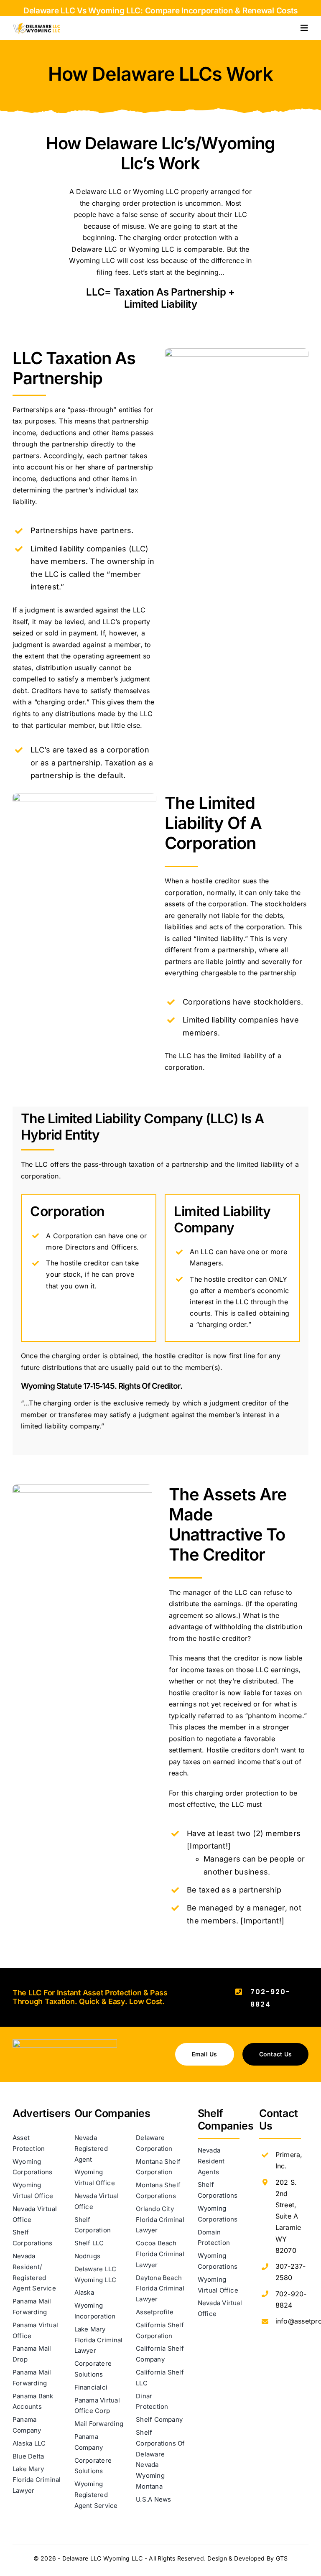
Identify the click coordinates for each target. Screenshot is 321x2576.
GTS (282, 2558)
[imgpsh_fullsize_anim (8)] (65, 2043)
